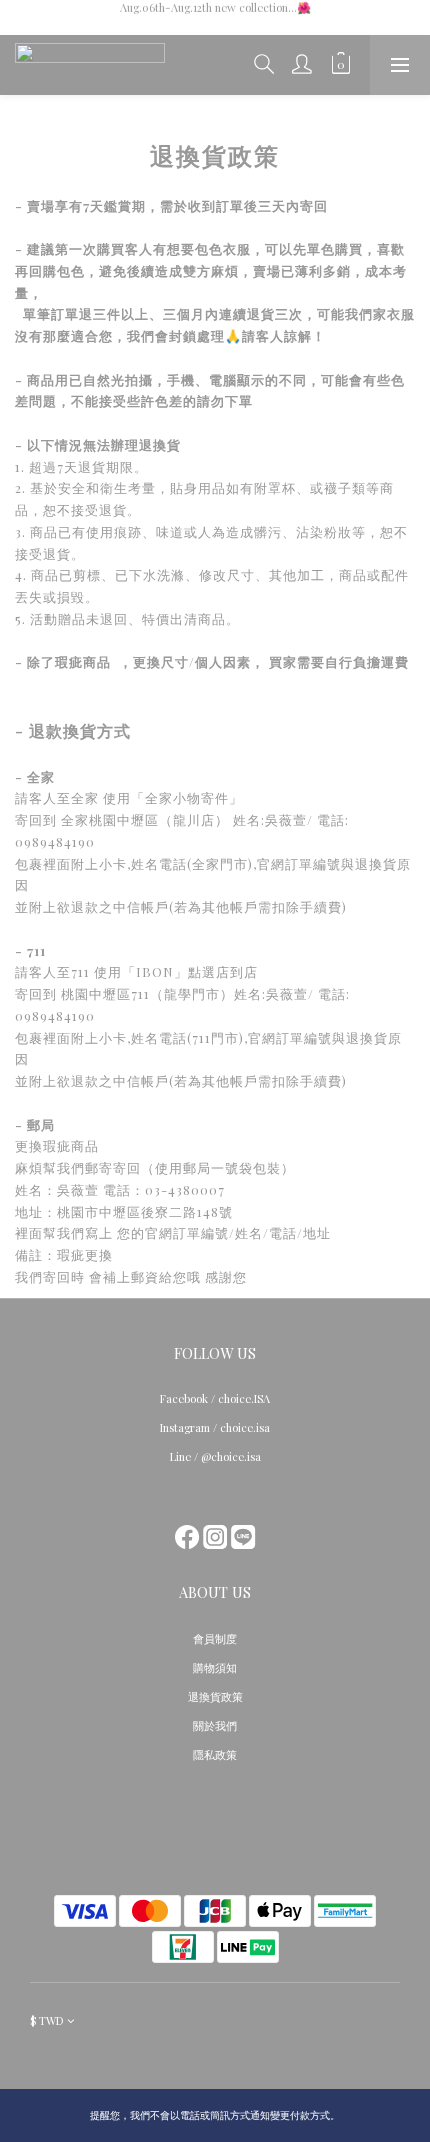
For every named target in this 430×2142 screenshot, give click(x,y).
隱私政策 (215, 1754)
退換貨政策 (215, 1696)
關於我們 (215, 1725)
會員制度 (215, 1638)
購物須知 (215, 1667)
